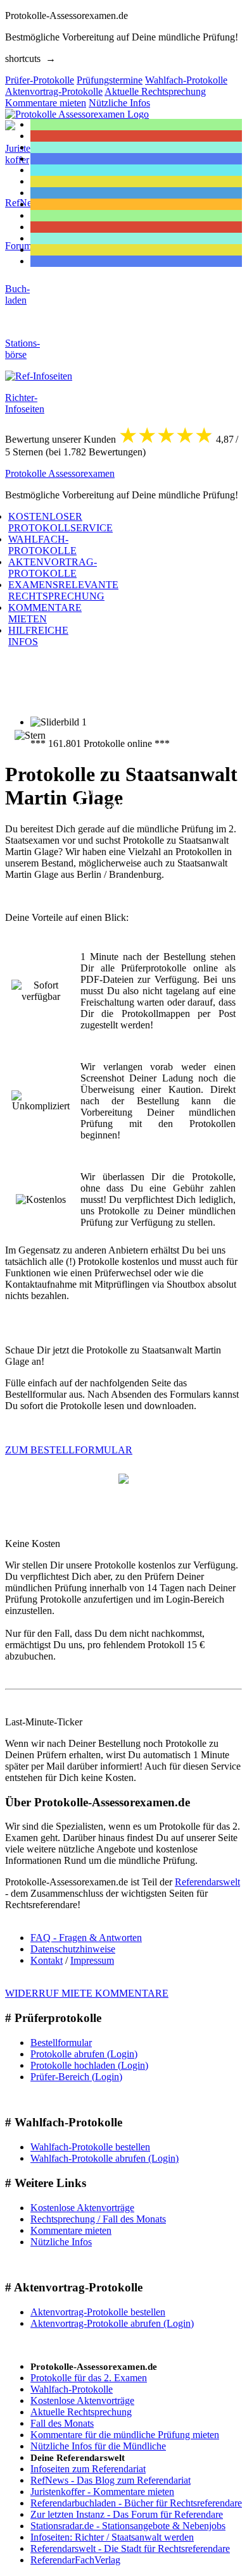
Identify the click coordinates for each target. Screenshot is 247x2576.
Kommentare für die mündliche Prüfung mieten (125, 2435)
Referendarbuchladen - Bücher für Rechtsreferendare (136, 2503)
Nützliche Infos (61, 2242)
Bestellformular (61, 2043)
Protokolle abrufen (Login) (84, 2054)
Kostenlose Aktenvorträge (82, 2208)
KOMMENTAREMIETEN (45, 613)
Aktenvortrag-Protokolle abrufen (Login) (112, 2323)
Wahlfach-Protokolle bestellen (90, 2147)
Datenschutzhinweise (73, 1949)
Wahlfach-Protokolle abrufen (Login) (104, 2158)
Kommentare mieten (71, 2230)
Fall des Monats (62, 2423)
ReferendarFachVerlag (75, 2560)
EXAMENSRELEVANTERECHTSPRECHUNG (63, 590)
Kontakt (47, 1960)
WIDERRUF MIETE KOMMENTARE (87, 1993)
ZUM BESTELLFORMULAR (69, 1450)
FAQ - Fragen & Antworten (86, 1938)
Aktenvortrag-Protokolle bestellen (98, 2312)
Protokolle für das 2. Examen (89, 2378)
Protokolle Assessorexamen (60, 473)
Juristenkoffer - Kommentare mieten (102, 2492)
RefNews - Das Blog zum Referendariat (111, 2480)
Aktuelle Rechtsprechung (81, 2412)
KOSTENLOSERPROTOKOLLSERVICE (60, 522)
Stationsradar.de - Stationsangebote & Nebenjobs (128, 2526)
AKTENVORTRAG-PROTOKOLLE (53, 568)
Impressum (92, 1960)
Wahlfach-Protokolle (72, 2389)
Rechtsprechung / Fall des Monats (98, 2219)
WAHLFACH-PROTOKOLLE (42, 545)
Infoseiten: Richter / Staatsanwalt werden (112, 2537)
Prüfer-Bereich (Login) (76, 2077)
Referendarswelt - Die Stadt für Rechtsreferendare (130, 2548)
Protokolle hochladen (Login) (89, 2065)
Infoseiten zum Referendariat (88, 2469)
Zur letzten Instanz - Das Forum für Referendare (127, 2514)
